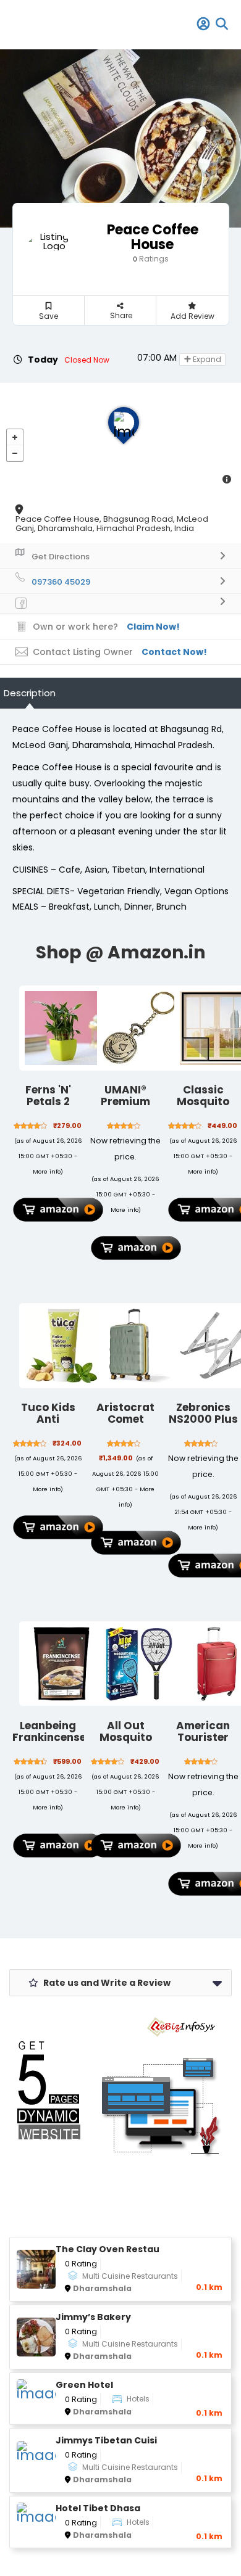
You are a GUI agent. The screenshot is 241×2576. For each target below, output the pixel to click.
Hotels (138, 2399)
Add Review (192, 316)
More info (47, 1171)
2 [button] (126, 189)
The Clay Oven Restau (108, 2249)
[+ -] (120, 438)
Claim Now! (153, 627)
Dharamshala (102, 2288)
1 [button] (116, 189)
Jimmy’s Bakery (93, 2317)
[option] (120, 138)
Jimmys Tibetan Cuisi (106, 2441)
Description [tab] (30, 693)
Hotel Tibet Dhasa (98, 2508)
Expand (206, 359)
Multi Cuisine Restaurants (130, 2276)
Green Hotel (84, 2385)
